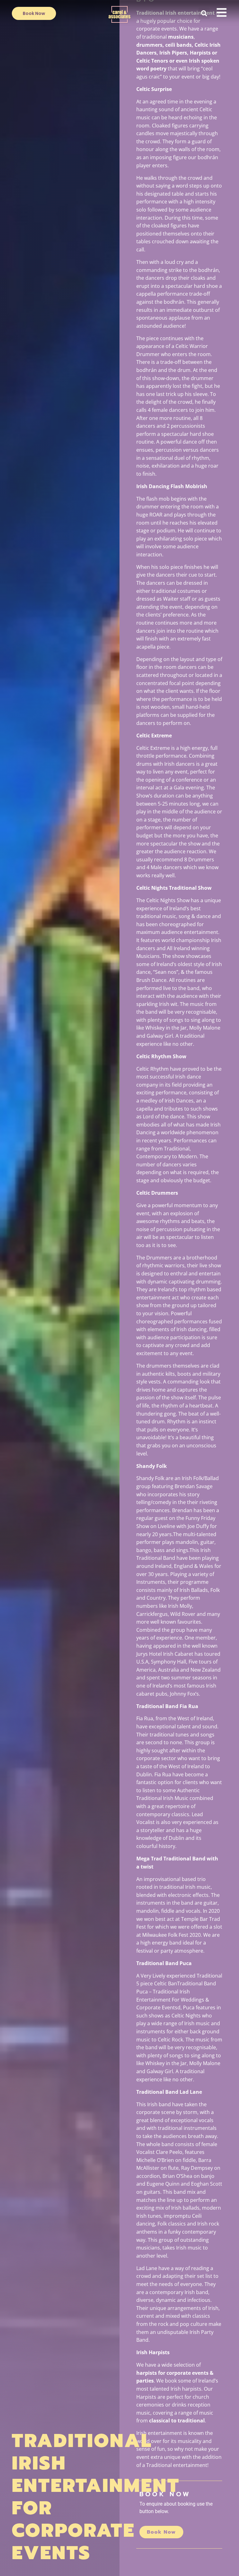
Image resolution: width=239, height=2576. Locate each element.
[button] (204, 13)
